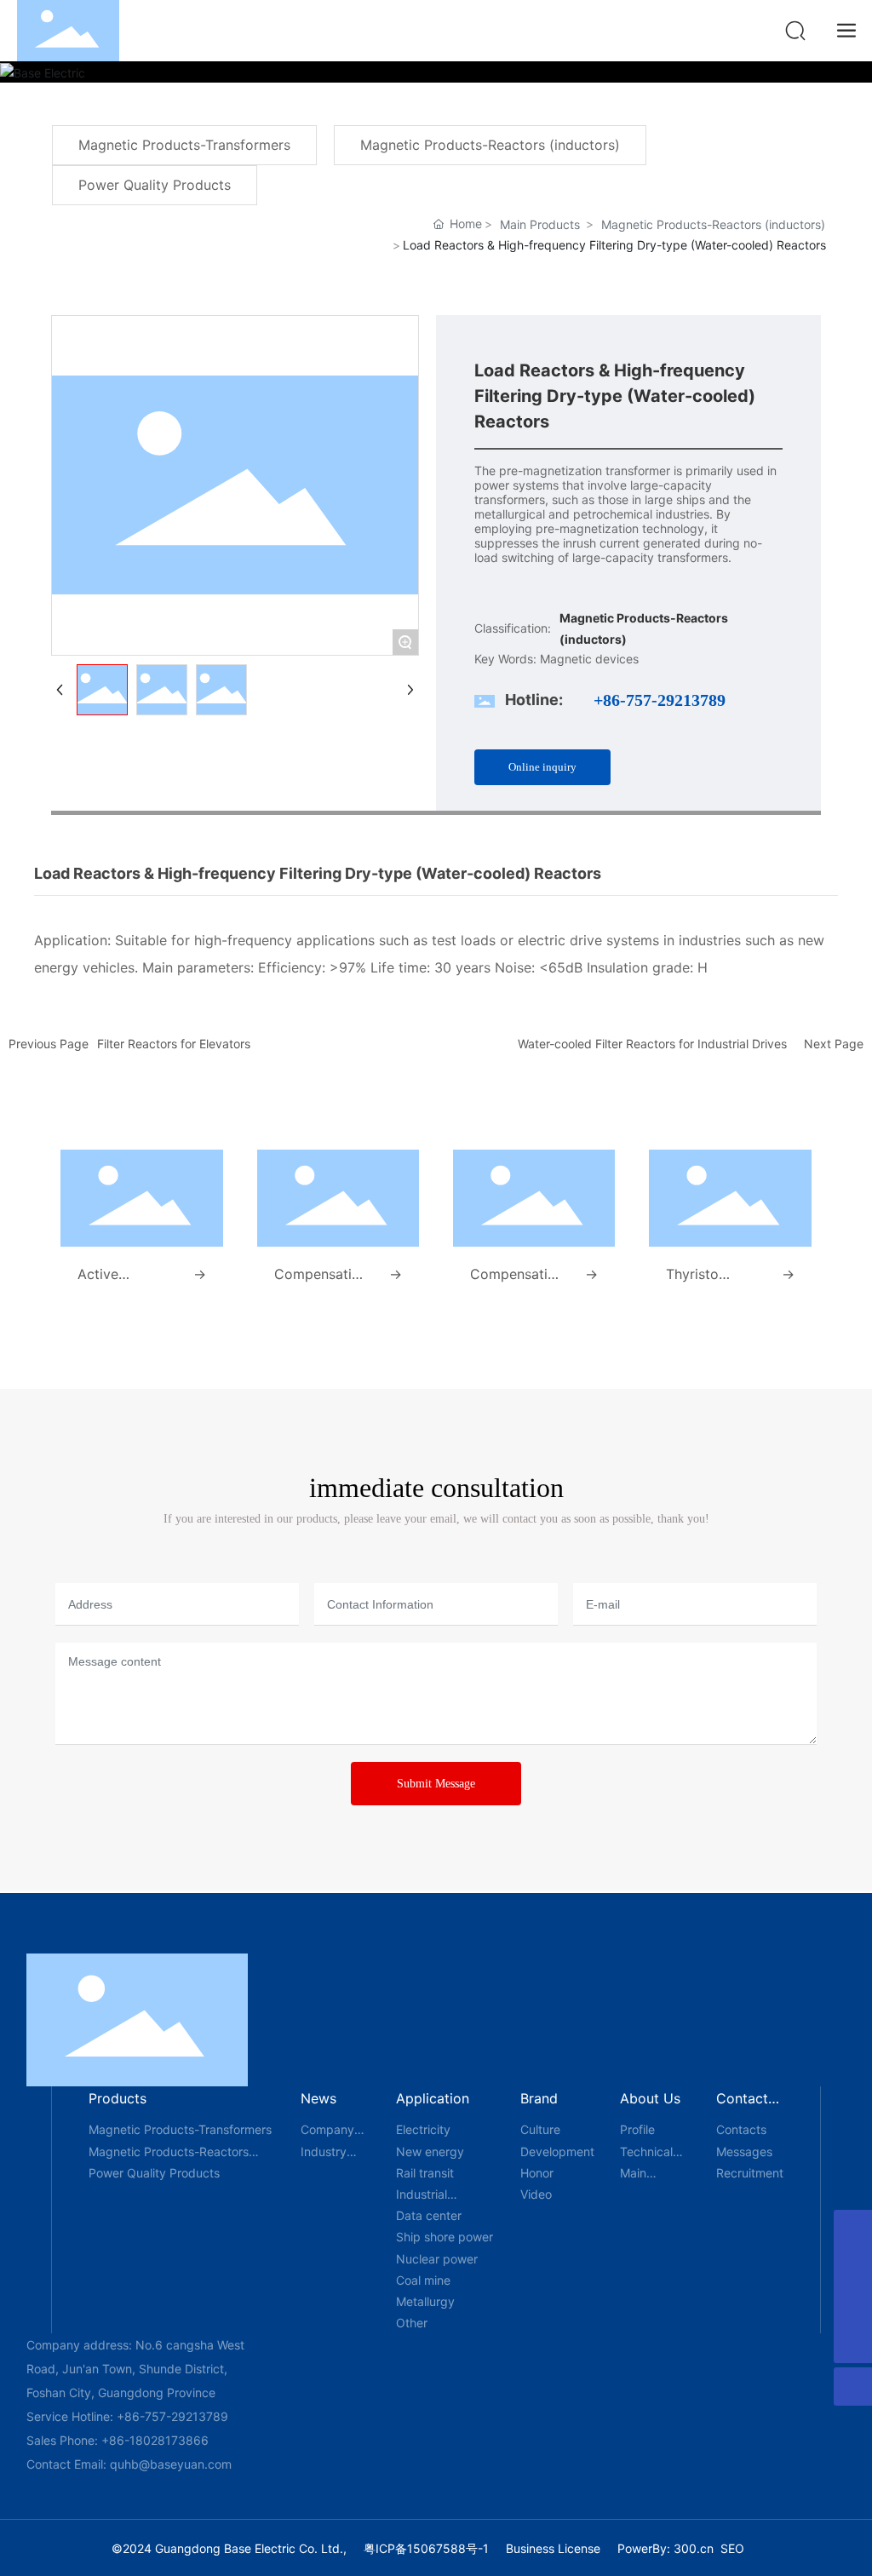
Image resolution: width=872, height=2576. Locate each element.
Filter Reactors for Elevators (174, 1044)
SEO (732, 2548)
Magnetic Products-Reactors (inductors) (713, 224)
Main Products (540, 224)
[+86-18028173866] (853, 2229)
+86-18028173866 (155, 2440)
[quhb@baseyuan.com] (853, 2267)
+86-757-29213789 (660, 700)
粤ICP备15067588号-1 (426, 2548)
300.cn (694, 2548)
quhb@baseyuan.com (171, 2464)
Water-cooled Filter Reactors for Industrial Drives (652, 1044)
